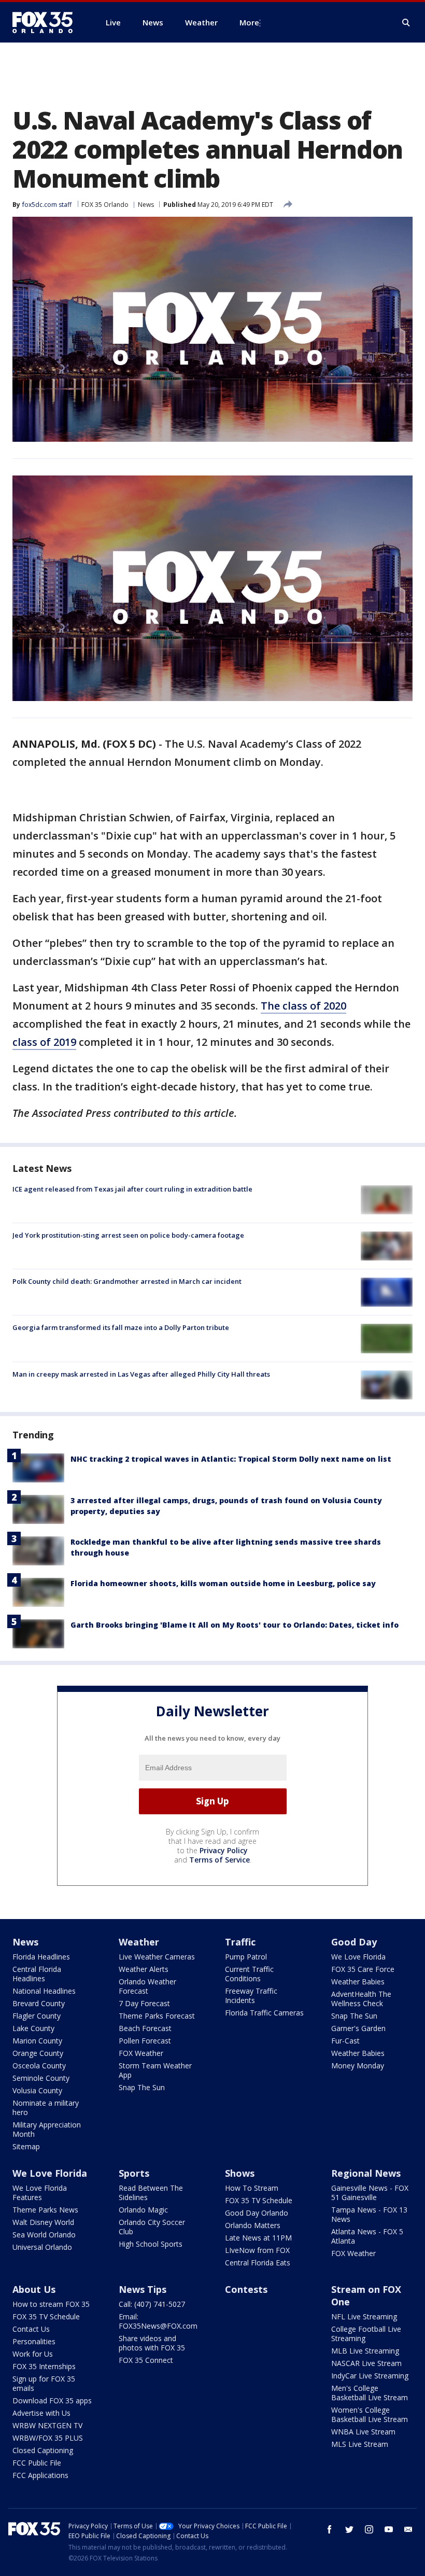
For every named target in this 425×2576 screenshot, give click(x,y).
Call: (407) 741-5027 (152, 2304)
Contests (246, 2289)
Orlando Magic (143, 2210)
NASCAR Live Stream (366, 2363)
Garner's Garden (358, 2028)
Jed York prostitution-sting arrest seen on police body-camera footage (128, 1235)
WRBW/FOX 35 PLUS (48, 2438)
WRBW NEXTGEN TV (47, 2425)
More (249, 22)
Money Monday (358, 2066)
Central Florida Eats (258, 2263)
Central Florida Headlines (37, 1974)
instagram (369, 2529)
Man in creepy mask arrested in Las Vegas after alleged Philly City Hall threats (141, 1374)
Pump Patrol (246, 1957)
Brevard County (39, 2003)
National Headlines (44, 1991)
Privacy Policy (224, 1850)
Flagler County (37, 2016)
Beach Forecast (145, 2028)
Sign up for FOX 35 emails (44, 2383)
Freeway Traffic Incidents (251, 1996)
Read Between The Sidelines (151, 2193)
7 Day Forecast (144, 2003)
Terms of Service (219, 1860)
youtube (389, 2529)
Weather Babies (358, 1982)
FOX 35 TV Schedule (259, 2200)
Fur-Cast (345, 2041)
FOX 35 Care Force (363, 1969)
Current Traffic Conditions (249, 1974)
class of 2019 (44, 1042)
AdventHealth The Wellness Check (361, 1999)
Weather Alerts (144, 1969)
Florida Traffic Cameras (264, 2013)
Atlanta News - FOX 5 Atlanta (367, 2236)
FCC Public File (37, 2463)
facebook (330, 2529)
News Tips (143, 2289)
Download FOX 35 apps (52, 2400)
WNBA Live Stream (363, 2432)
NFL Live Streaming (364, 2316)
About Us (34, 2289)
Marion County (37, 2041)
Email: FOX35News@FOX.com (158, 2321)
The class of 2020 (303, 1006)
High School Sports (151, 2244)
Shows (240, 2173)
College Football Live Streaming (366, 2334)
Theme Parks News (45, 2210)
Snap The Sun (142, 2087)
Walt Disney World (43, 2222)
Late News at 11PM (258, 2238)
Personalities (34, 2341)
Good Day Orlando (257, 2213)
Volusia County (37, 2090)
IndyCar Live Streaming (370, 2376)
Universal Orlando (42, 2247)
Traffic (240, 1942)
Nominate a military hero (46, 2108)
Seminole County (41, 2078)
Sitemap (26, 2146)
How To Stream (252, 2188)
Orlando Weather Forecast (147, 1986)
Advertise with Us (41, 2413)
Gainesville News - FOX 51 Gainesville (370, 2193)
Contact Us (31, 2329)
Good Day (354, 1942)
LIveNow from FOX (257, 2250)
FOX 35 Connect (146, 2360)
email (408, 2529)
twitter (349, 2529)
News (146, 205)
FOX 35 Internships (44, 2366)
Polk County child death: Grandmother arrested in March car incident (127, 1281)
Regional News (366, 2173)
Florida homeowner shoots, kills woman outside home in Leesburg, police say (223, 1583)
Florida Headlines (41, 1957)
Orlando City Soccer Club (152, 2227)
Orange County (38, 2053)
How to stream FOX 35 (51, 2304)
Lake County (33, 2028)
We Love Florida (358, 1957)
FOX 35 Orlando (105, 205)
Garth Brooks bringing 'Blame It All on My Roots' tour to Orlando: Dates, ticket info (235, 1625)
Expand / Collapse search (406, 23)
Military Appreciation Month (47, 2129)
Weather (139, 1942)
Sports (134, 2173)
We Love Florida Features (40, 2193)
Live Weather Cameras (157, 1957)
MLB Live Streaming (365, 2351)
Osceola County (39, 2066)
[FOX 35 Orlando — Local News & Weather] (47, 22)
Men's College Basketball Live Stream (370, 2393)
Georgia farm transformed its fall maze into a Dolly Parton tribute (121, 1327)
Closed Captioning (43, 2450)
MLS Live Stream (360, 2444)
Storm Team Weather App (155, 2070)
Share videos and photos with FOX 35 (152, 2343)
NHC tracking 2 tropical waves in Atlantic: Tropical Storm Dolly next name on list (231, 1459)
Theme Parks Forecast (157, 2016)
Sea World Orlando (44, 2235)
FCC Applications (40, 2475)
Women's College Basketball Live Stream (370, 2414)
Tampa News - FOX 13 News (369, 2214)
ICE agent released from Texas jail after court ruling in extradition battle (132, 1189)
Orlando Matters (253, 2225)
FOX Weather (141, 2053)
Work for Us (33, 2354)
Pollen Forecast (145, 2041)
